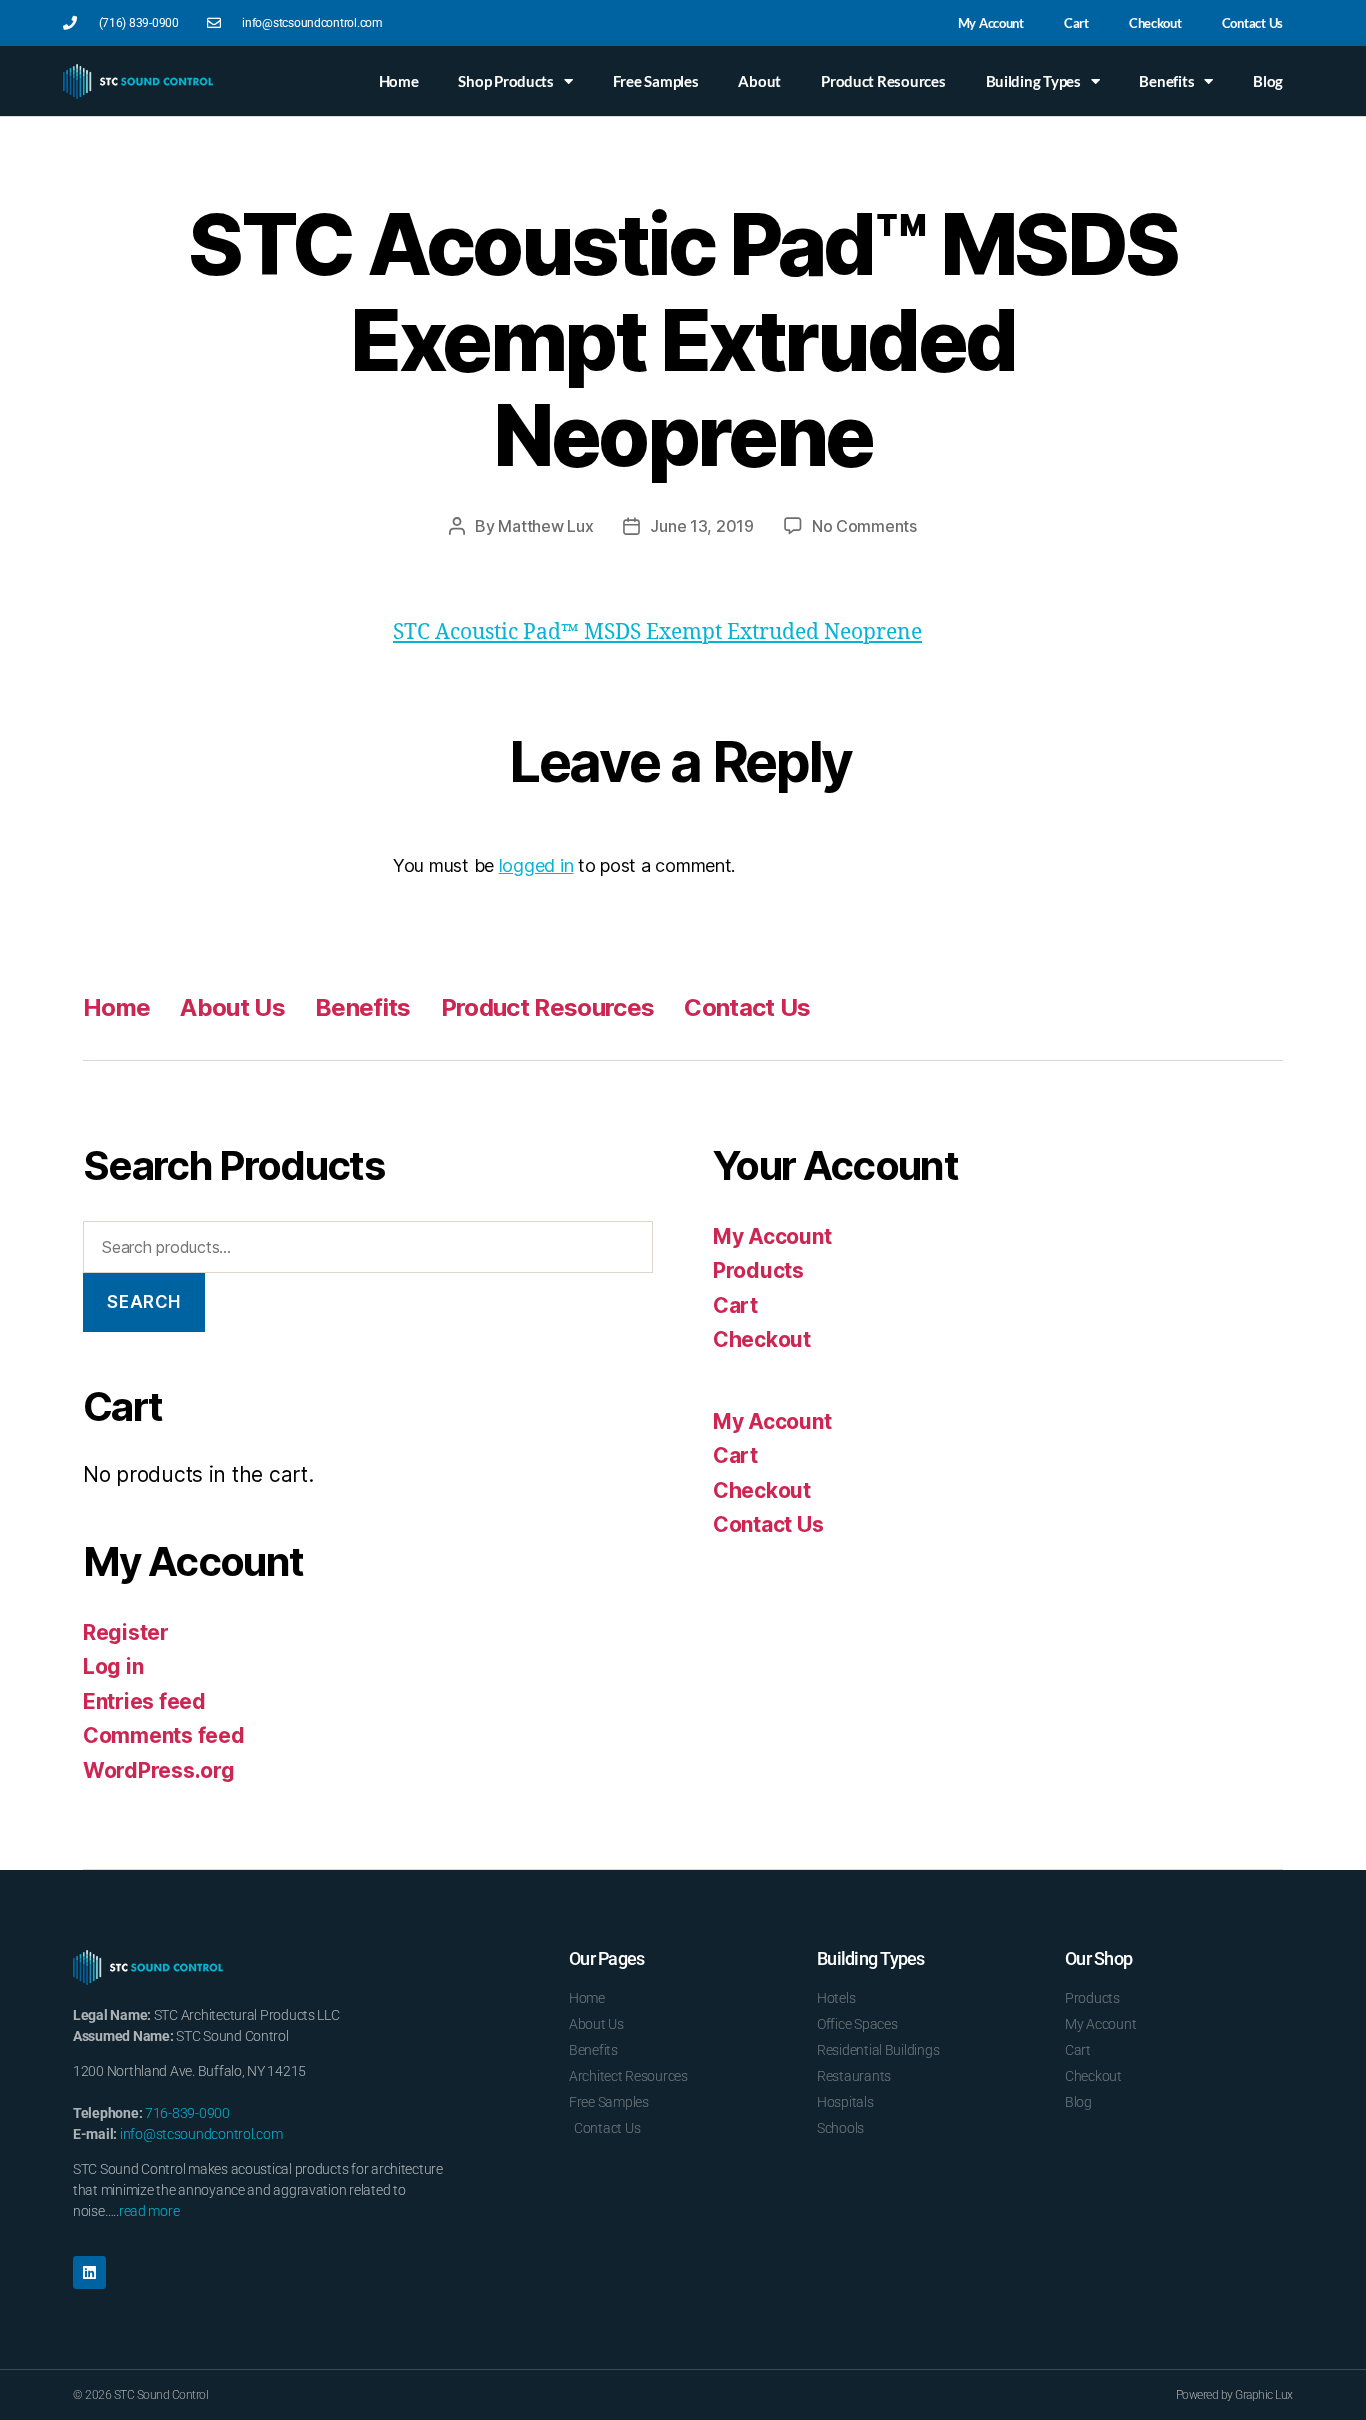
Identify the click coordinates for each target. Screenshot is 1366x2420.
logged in (536, 865)
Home (399, 81)
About (759, 81)
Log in (113, 1666)
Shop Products (506, 81)
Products (758, 1270)
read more (149, 2211)
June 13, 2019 (702, 526)
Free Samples (656, 81)
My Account (991, 23)
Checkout (1155, 23)
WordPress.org (159, 1770)
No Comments (864, 526)
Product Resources (883, 81)
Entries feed (144, 1701)
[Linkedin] (89, 2272)
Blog (1268, 81)
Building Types (1033, 81)
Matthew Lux (545, 526)
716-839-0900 (187, 2113)
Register (126, 1632)
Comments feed (164, 1735)
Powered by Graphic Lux (1234, 2395)
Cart (1076, 23)
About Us (232, 1007)
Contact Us (1252, 23)
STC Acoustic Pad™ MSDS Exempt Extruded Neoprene (657, 632)
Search (143, 1302)
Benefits (1166, 81)
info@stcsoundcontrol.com (201, 2134)
